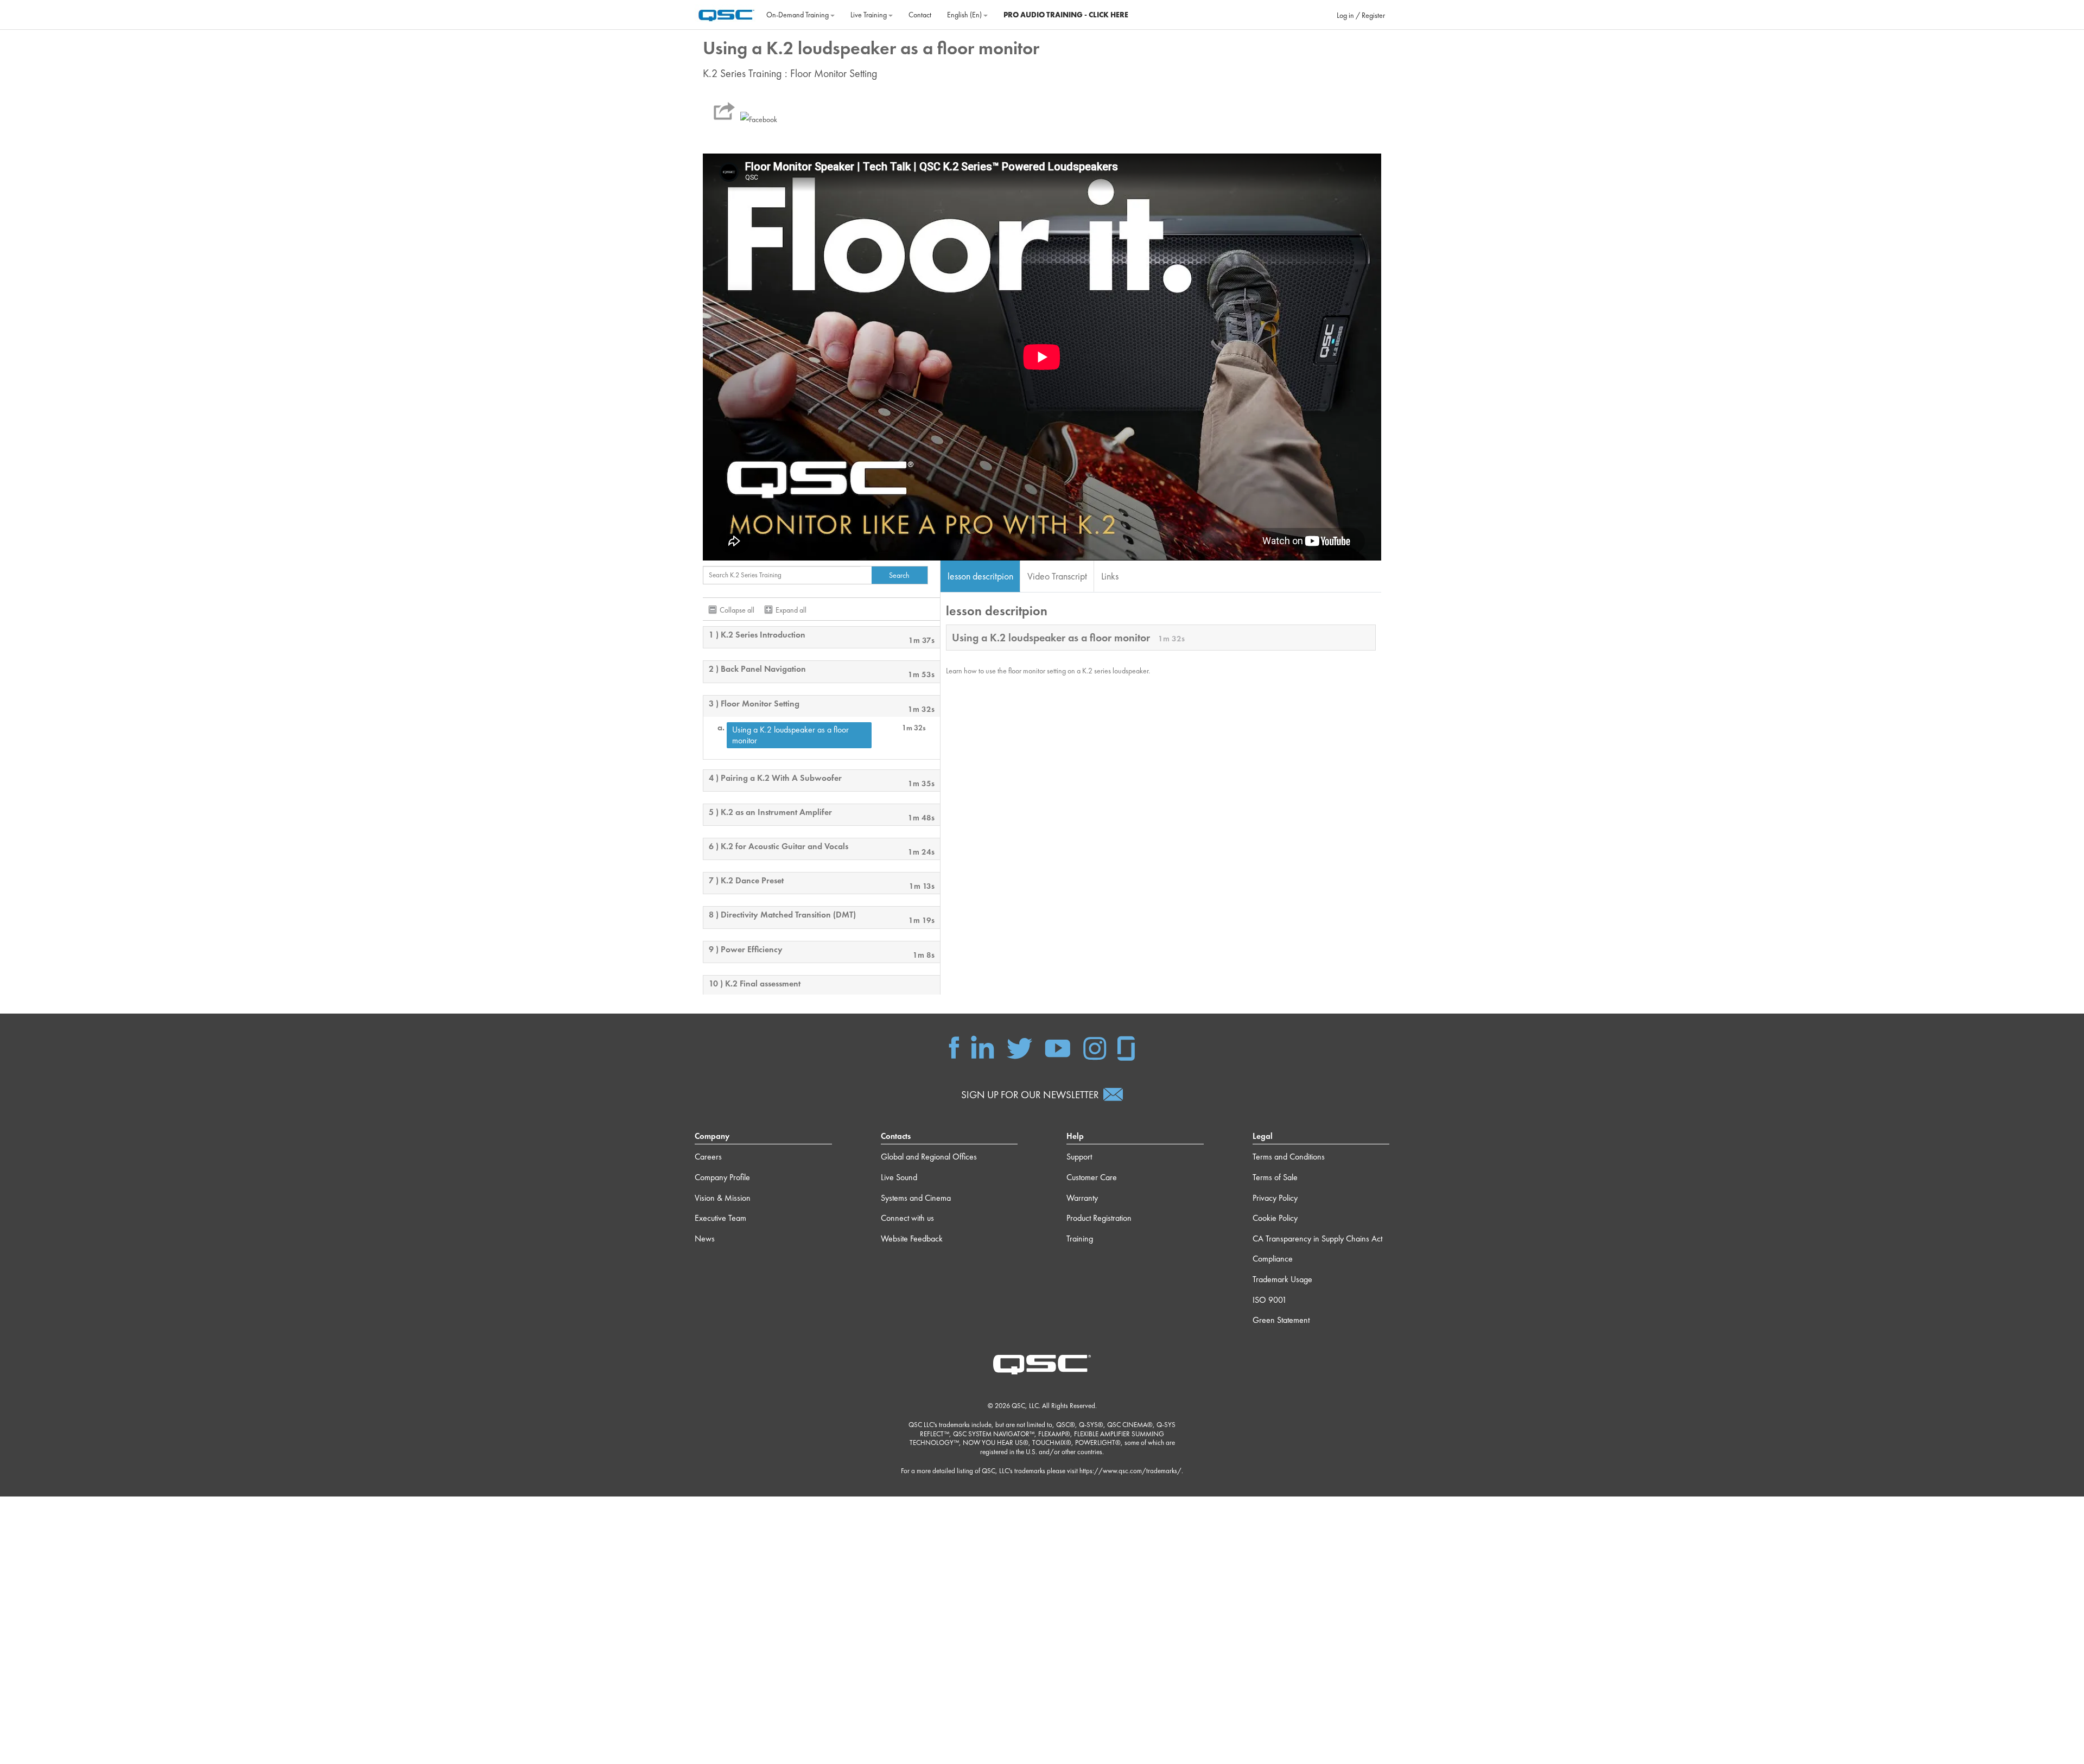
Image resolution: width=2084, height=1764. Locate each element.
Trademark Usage (1282, 1279)
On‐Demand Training (798, 15)
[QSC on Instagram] (1095, 1047)
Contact (920, 15)
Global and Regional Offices (929, 1157)
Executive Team (720, 1218)
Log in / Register (1361, 15)
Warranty (1082, 1198)
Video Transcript (1057, 576)
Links (1110, 576)
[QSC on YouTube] (1057, 1047)
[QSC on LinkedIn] (983, 1047)
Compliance (1273, 1259)
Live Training (869, 15)
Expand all (791, 610)
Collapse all (737, 610)
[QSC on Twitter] (1019, 1047)
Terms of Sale (1275, 1177)
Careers (708, 1157)
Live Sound (899, 1177)
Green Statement (1281, 1320)
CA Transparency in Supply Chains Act (1317, 1238)
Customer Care (1092, 1177)
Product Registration (1099, 1218)
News (705, 1238)
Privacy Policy (1275, 1198)
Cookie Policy (1275, 1218)
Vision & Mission (723, 1198)
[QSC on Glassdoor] (1127, 1047)
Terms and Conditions (1289, 1157)
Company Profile (722, 1177)
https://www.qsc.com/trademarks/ (1130, 1471)
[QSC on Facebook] (954, 1047)
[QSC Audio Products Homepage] (1042, 1364)
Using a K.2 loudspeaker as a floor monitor (790, 735)
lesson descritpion (980, 576)
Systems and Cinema (916, 1198)
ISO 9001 (1270, 1300)
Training (1080, 1238)
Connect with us (907, 1218)
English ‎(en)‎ (965, 15)
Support (1079, 1157)
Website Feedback (912, 1238)
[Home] (726, 14)
